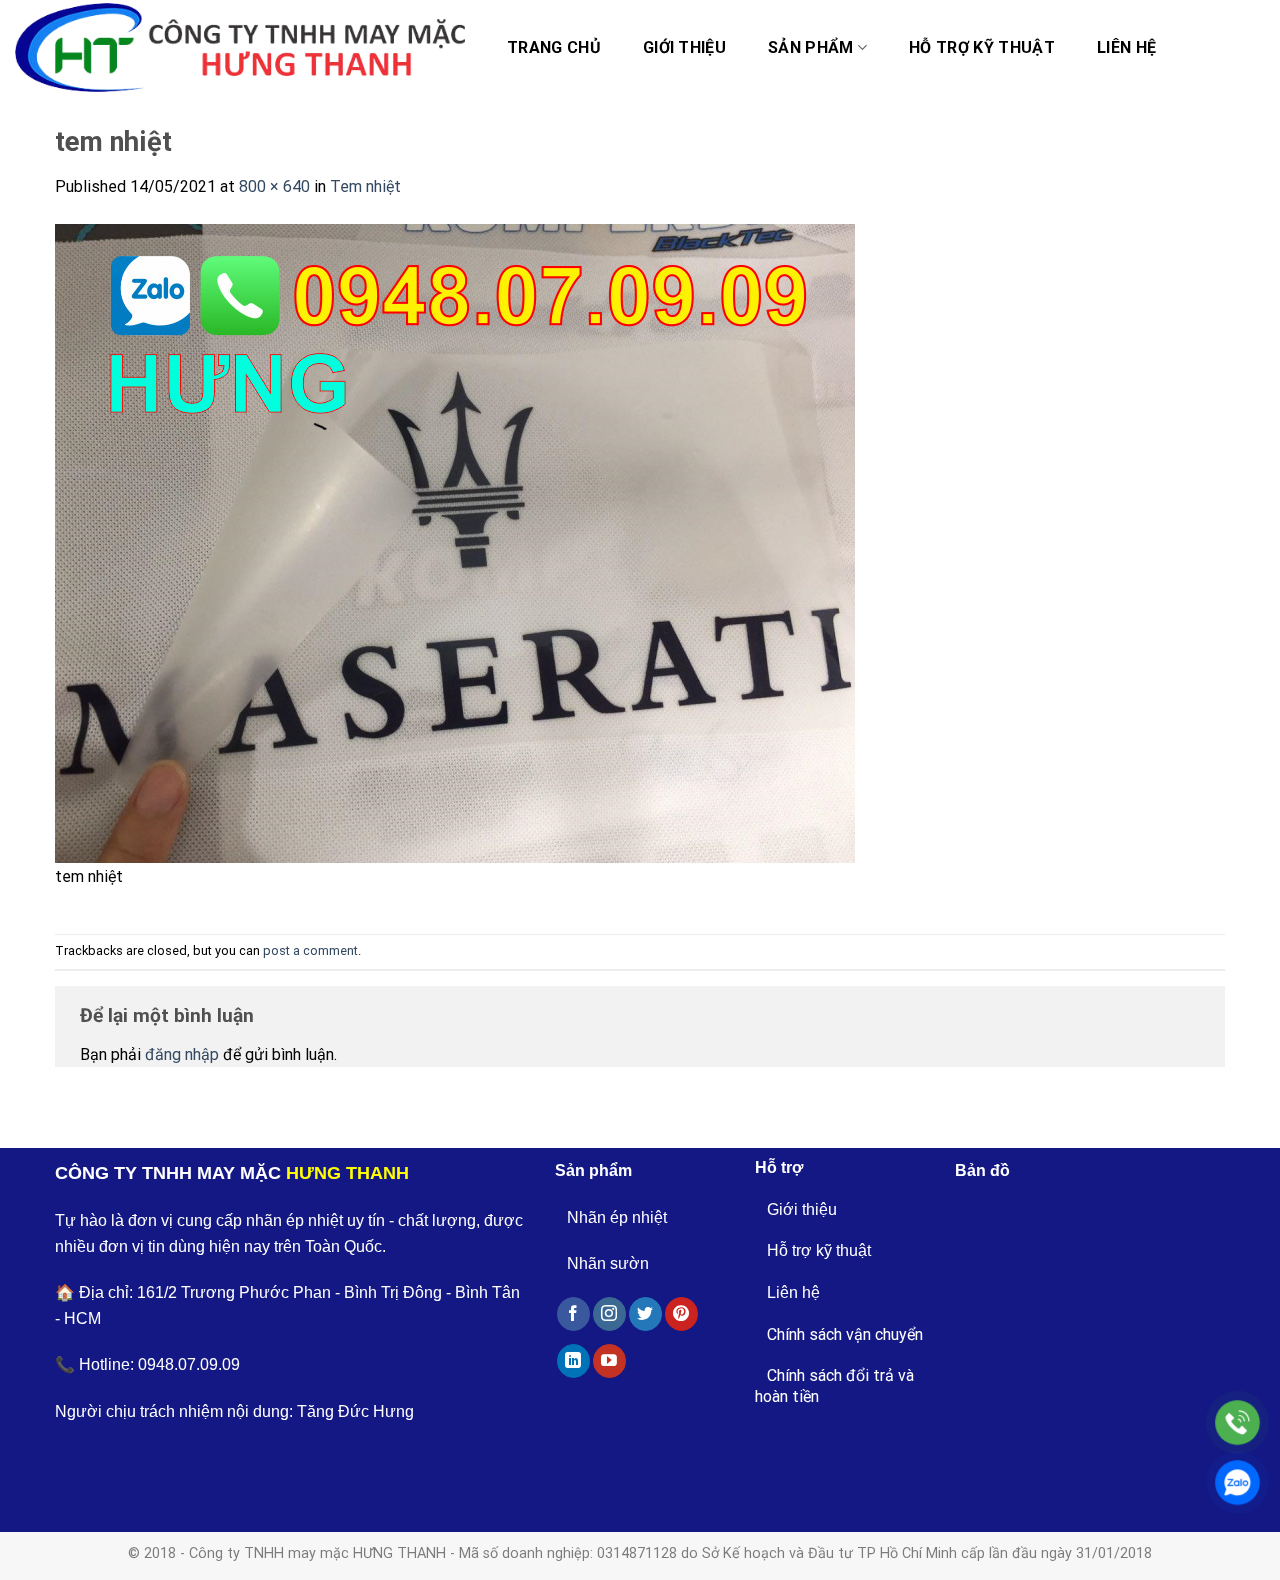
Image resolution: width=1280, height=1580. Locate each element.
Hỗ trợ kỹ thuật (982, 47)
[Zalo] (1237, 1482)
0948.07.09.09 (189, 1364)
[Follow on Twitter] (645, 1314)
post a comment (310, 950)
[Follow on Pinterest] (681, 1314)
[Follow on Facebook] (573, 1314)
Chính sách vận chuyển (845, 1334)
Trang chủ (554, 47)
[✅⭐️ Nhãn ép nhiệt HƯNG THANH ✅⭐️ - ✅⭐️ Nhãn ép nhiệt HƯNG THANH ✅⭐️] (240, 48)
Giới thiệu (684, 47)
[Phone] (1237, 1422)
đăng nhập (182, 1054)
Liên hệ (1126, 47)
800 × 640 (274, 186)
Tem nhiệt (365, 186)
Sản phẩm (811, 47)
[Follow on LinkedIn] (573, 1361)
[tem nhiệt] (455, 542)
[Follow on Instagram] (609, 1314)
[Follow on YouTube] (609, 1361)
